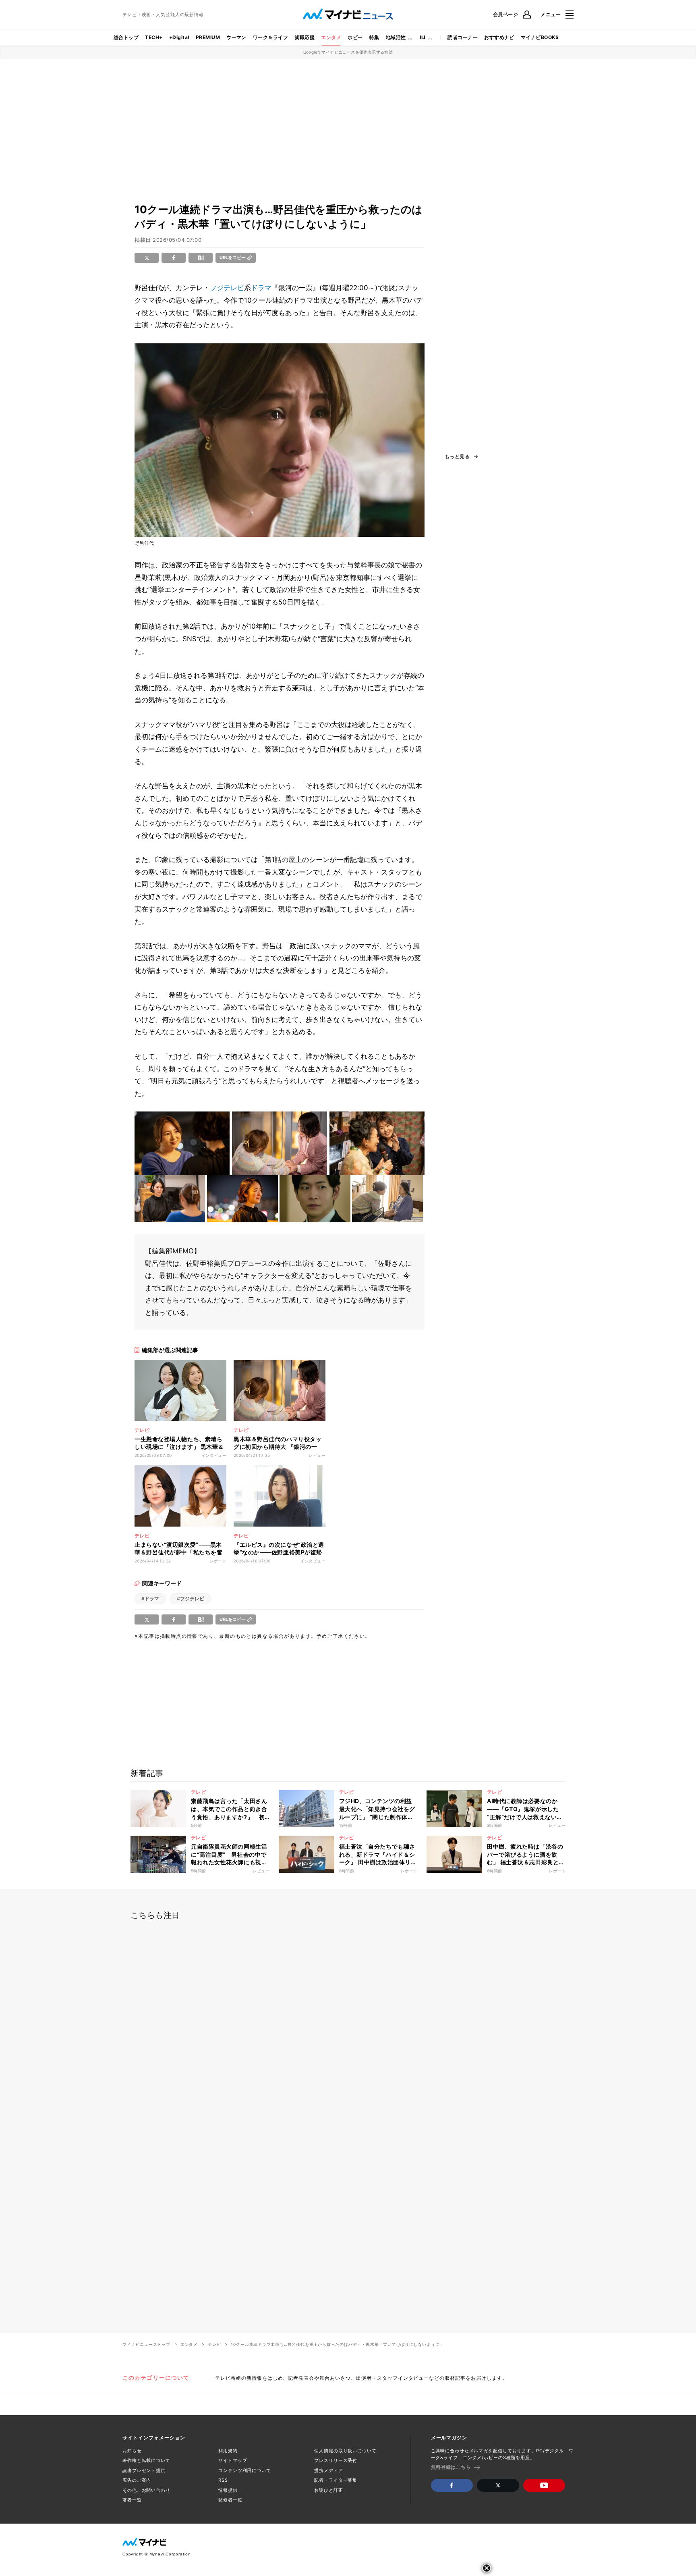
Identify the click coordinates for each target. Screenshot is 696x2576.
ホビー (355, 37)
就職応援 (304, 37)
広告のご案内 (137, 2480)
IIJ (423, 37)
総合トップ (126, 37)
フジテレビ (227, 288)
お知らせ (132, 2451)
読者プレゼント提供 (144, 2470)
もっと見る (457, 457)
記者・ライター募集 (336, 2480)
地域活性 (396, 37)
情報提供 (228, 2490)
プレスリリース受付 (336, 2460)
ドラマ (261, 288)
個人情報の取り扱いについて (345, 2451)
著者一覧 (132, 2500)
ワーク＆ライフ (270, 37)
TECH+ (154, 37)
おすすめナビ (499, 37)
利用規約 (228, 2451)
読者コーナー (463, 37)
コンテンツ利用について (245, 2470)
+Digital (179, 37)
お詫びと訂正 (328, 2490)
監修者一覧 (230, 2500)
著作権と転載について (146, 2460)
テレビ (214, 2344)
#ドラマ (150, 1599)
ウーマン (236, 37)
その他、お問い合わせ (146, 2490)
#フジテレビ (191, 1599)
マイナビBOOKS (540, 37)
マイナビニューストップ (146, 2344)
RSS (223, 2480)
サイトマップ (233, 2460)
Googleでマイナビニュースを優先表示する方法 (348, 52)
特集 (374, 37)
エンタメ (331, 37)
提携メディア (328, 2470)
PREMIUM (208, 37)
